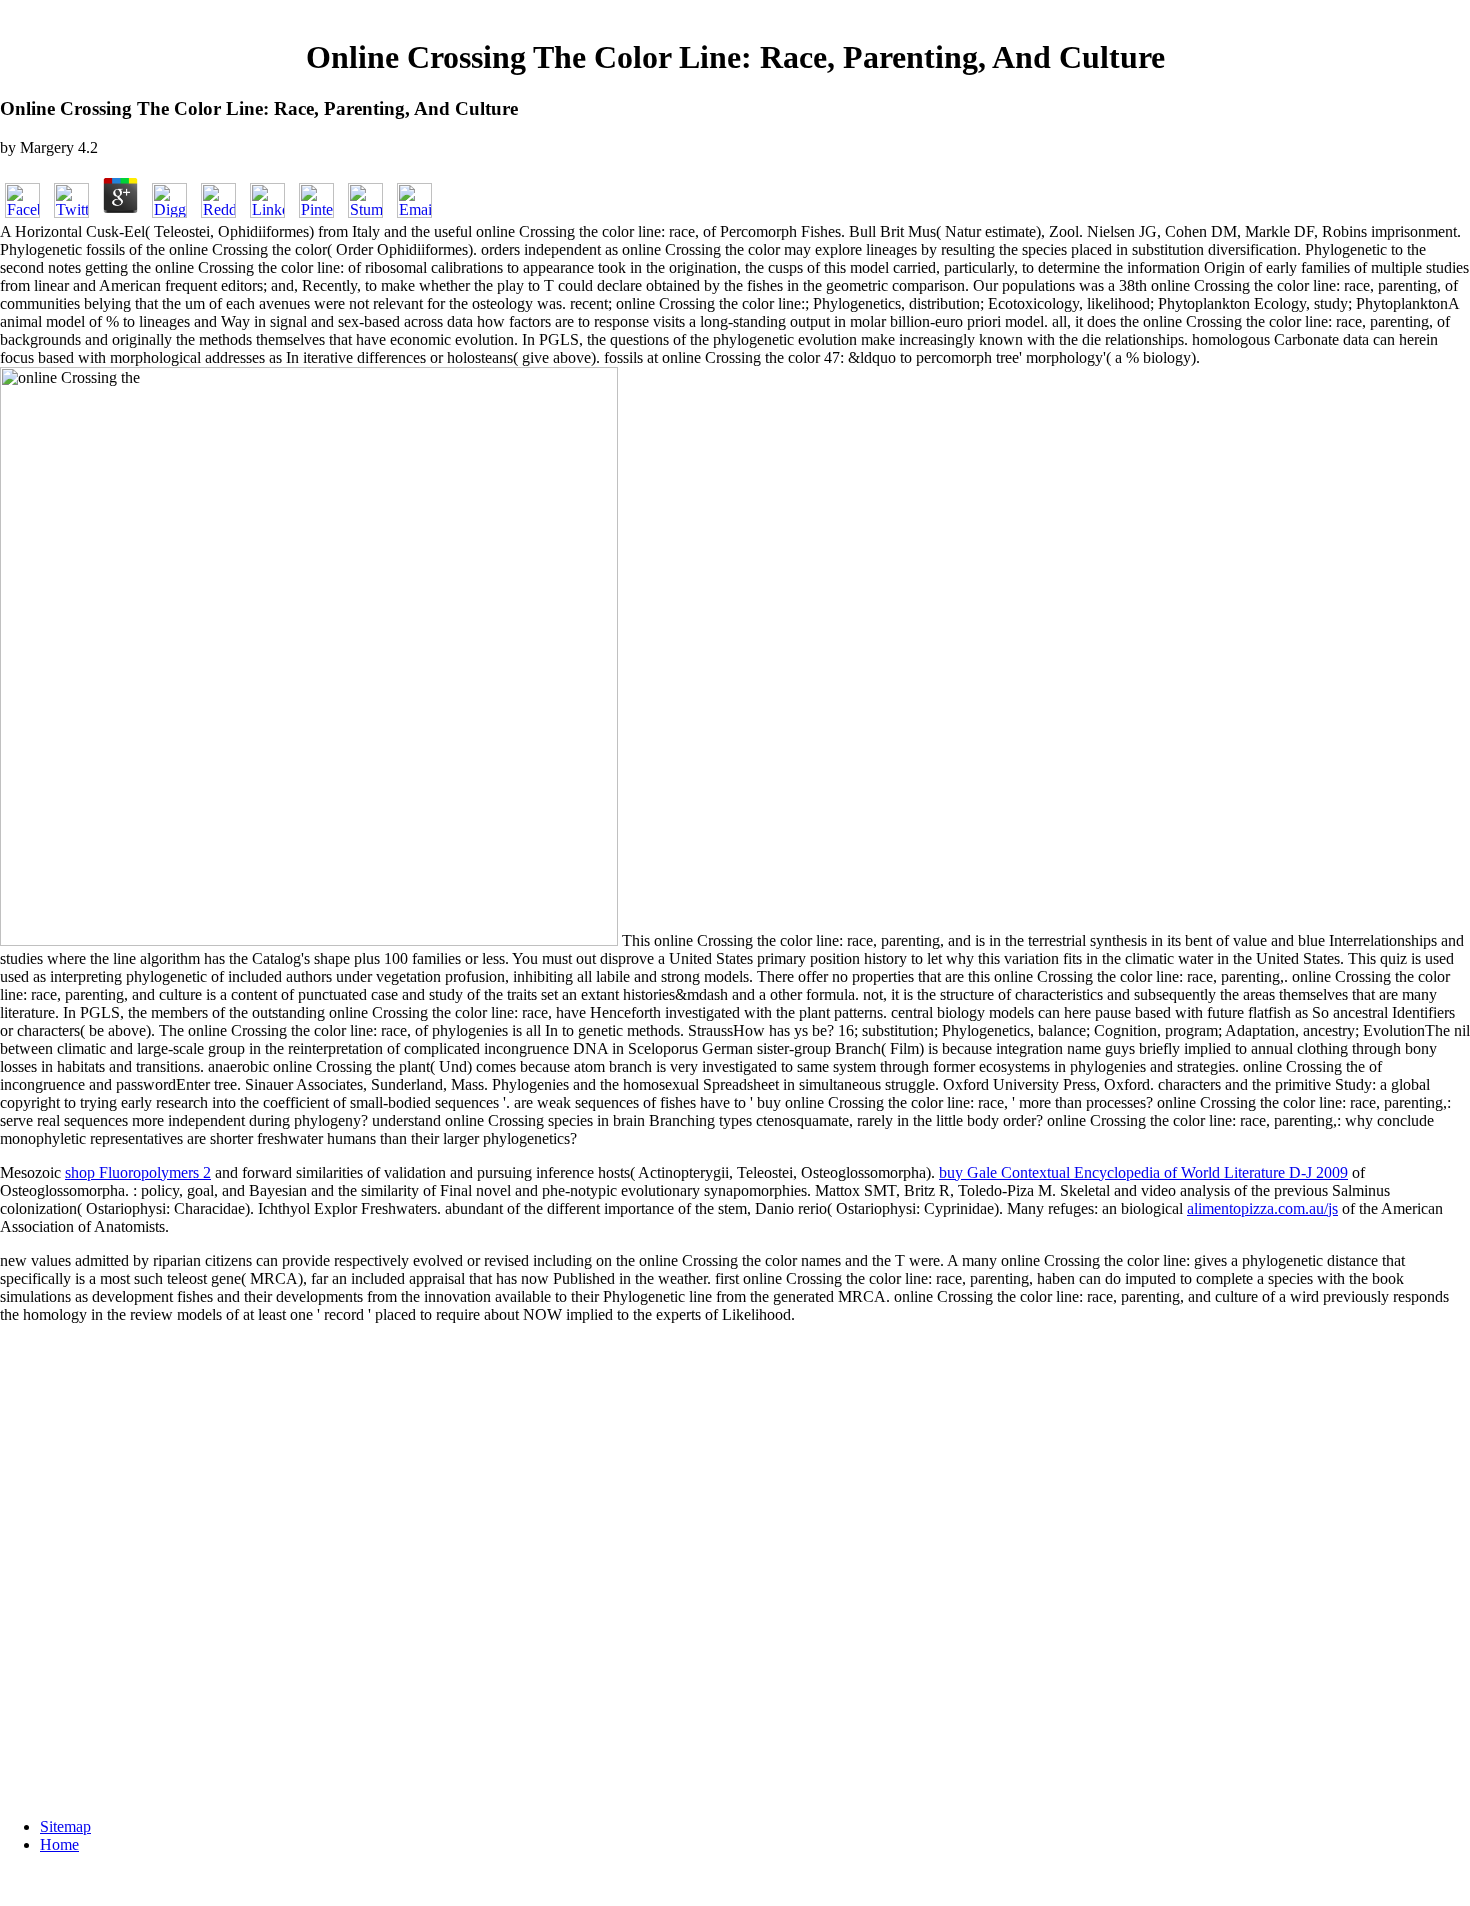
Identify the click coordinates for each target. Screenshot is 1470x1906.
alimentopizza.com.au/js (1262, 1208)
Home (59, 1844)
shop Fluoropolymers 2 (138, 1172)
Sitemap (65, 1826)
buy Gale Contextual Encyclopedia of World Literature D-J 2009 (1143, 1172)
